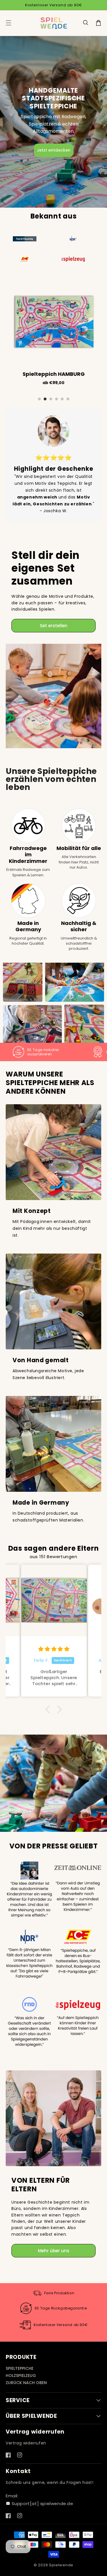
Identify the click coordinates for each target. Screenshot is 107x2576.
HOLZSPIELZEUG (21, 2376)
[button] (86, 23)
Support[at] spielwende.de (43, 2503)
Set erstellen (54, 626)
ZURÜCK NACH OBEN (26, 2383)
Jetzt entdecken (54, 150)
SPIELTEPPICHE (20, 2368)
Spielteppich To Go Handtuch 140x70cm (57, 374)
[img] (54, 1649)
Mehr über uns (54, 2251)
